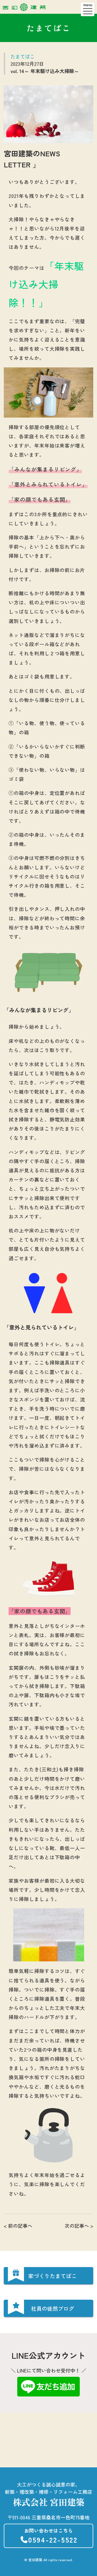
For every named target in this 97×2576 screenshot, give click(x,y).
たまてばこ (23, 56)
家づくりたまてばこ (53, 2276)
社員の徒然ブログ (53, 2308)
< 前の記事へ (18, 2226)
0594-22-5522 (51, 2536)
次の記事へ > (79, 2226)
